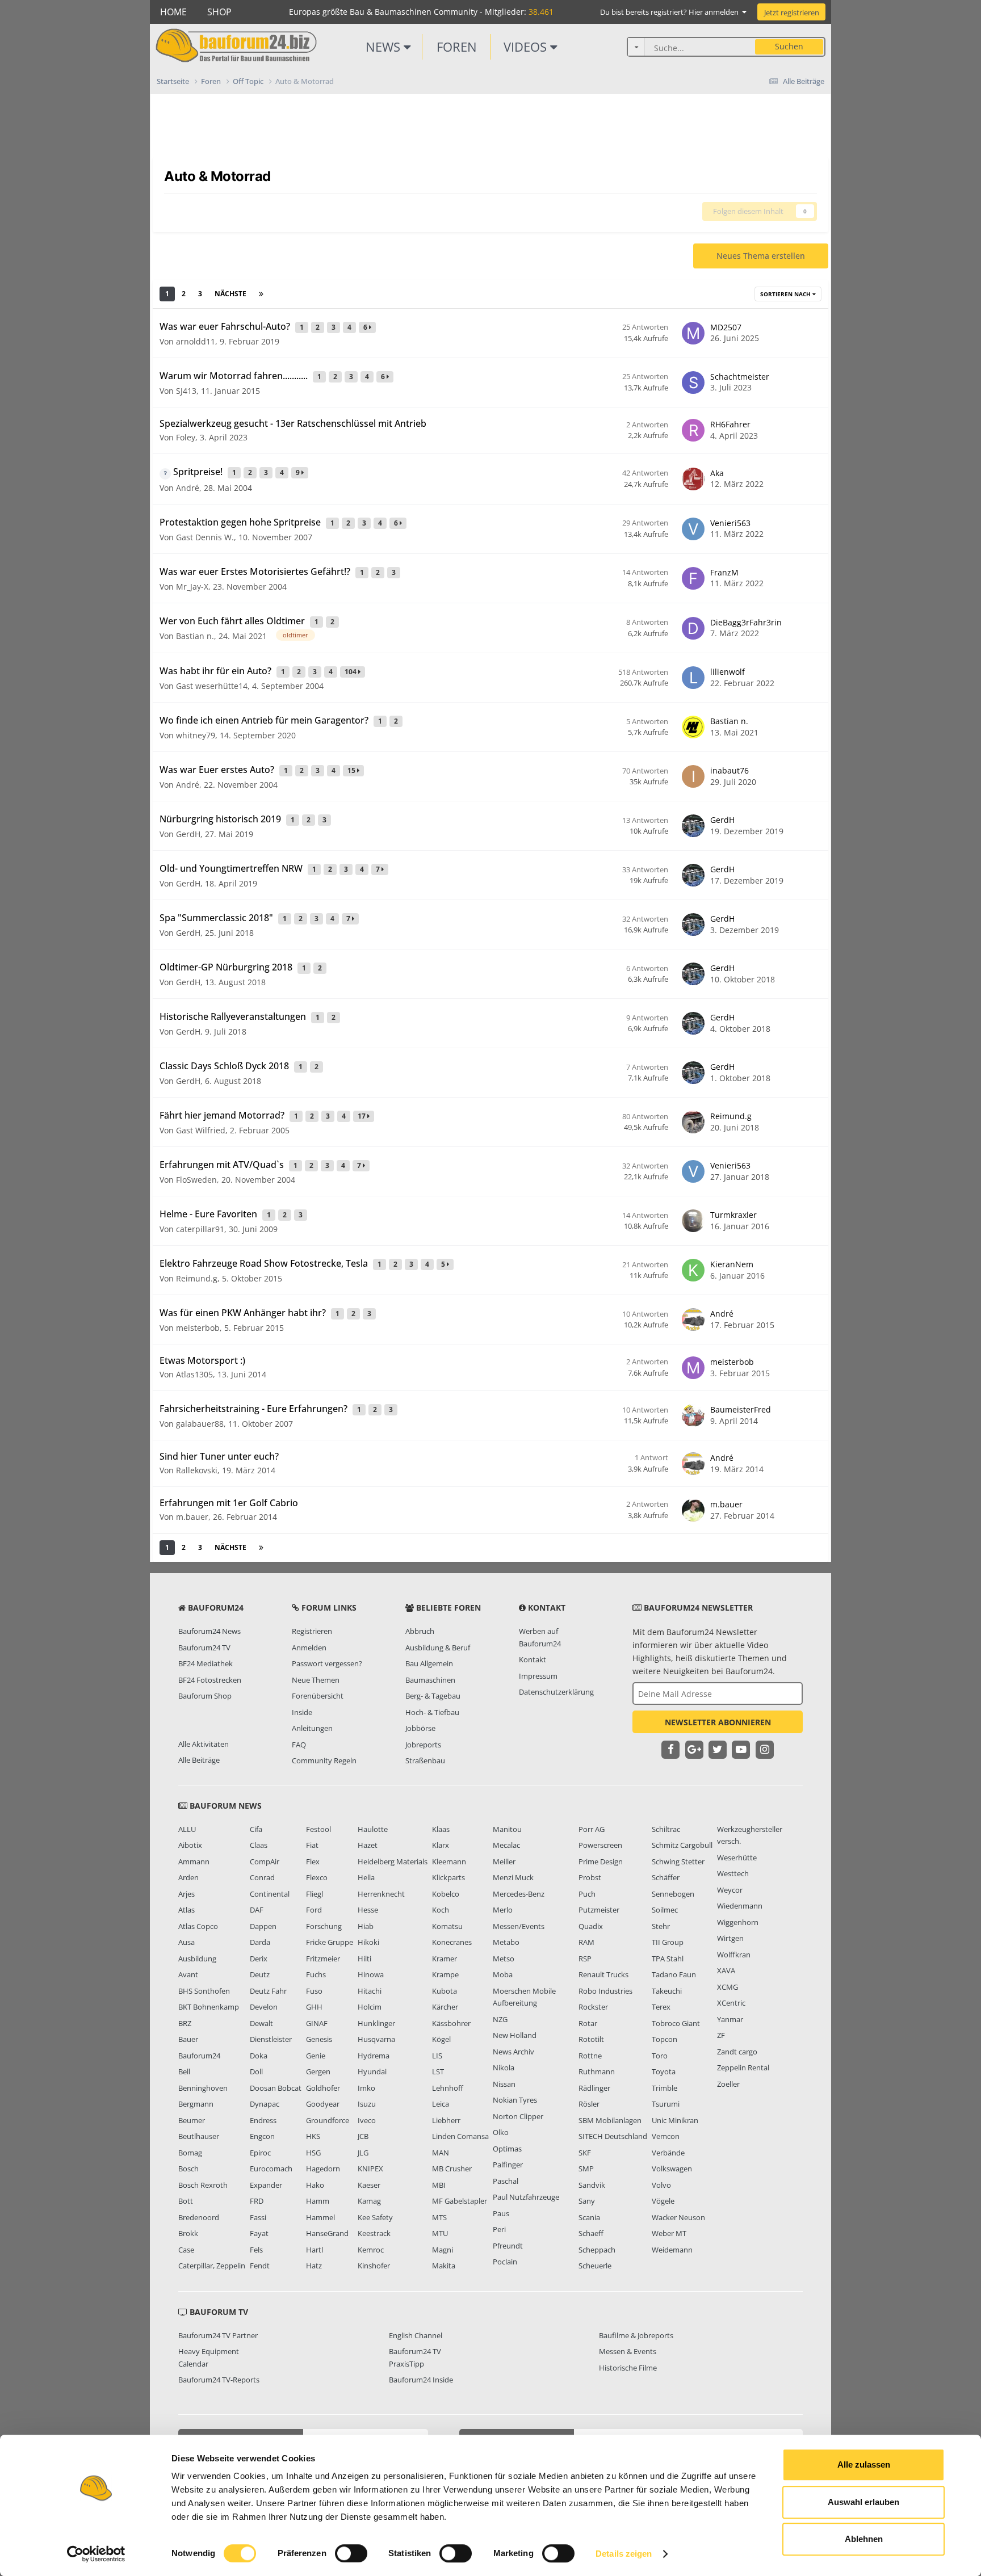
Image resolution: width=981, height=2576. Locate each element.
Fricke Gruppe (330, 1942)
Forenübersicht (318, 1696)
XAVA (726, 1970)
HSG (313, 2153)
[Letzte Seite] (261, 294)
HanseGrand (327, 2233)
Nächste (230, 294)
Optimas (507, 2149)
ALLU (187, 1829)
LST (438, 2071)
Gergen (318, 2071)
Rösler (589, 2104)
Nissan (504, 2084)
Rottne (590, 2056)
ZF (721, 2035)
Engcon (262, 2136)
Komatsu (447, 1926)
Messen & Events (628, 2351)
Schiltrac (666, 1829)
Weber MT (669, 2233)
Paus (501, 2213)
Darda (260, 1942)
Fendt (260, 2266)
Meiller (504, 1861)
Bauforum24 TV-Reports (219, 2380)
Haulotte (373, 1829)
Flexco (317, 1877)
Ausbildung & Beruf (438, 1648)
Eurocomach (271, 2169)
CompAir (265, 1861)
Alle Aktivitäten (204, 1744)
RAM (586, 1942)
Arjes (186, 1894)
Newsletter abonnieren (718, 1722)
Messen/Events (519, 1926)
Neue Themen (316, 1680)
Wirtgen (730, 1938)
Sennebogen (673, 1894)
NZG (500, 2019)
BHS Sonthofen (204, 1991)
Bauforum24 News (209, 1631)
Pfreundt (508, 2246)
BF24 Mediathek (206, 1663)
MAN (441, 2153)
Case (186, 2250)
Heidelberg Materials (393, 1861)
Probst (590, 1877)
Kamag (369, 2201)
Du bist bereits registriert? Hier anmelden (671, 12)
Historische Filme (628, 2368)
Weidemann (672, 2250)
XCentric (731, 2003)
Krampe (445, 1974)
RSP (585, 1959)
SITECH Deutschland (613, 2136)
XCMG (728, 1987)
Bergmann (196, 2104)
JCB (363, 2136)
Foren (457, 47)
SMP (586, 2169)
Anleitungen (312, 1728)
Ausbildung (197, 1959)
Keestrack (374, 2233)
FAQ (299, 1745)
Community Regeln (324, 1760)
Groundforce (328, 2120)
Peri (499, 2229)
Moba (503, 1974)
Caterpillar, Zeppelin (212, 2266)
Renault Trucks (603, 1974)
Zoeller (728, 2084)
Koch (441, 1910)
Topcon (665, 2039)
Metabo (506, 1942)
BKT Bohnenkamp (209, 2007)
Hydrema (374, 2056)
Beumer (192, 2120)
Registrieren (312, 1631)
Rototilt (591, 2039)
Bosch (188, 2169)
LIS (437, 2056)
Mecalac (506, 1845)
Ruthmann (597, 2071)
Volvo (661, 2185)
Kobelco (446, 1894)
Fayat (259, 2233)
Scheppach (597, 2250)
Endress (263, 2120)
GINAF (317, 2023)
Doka (259, 2056)
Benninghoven (203, 2088)
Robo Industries (605, 1991)
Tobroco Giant (676, 2023)
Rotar (588, 2023)
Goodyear (323, 2104)
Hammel (320, 2217)
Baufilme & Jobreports (636, 2335)
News (385, 47)
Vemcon (666, 2136)
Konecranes (452, 1942)
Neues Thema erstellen (761, 256)
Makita (444, 2266)
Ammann (194, 1861)
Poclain (505, 2262)
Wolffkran (734, 1955)
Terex (661, 2007)
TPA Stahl (668, 1959)
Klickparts (448, 1877)
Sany (587, 2201)
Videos (527, 47)
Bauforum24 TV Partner (218, 2335)
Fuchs (316, 1974)
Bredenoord (199, 2217)
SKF (585, 2153)
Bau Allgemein (429, 1663)
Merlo (503, 1910)
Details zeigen (624, 2554)
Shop (219, 12)
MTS (439, 2217)
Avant (188, 1974)
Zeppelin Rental (743, 2067)
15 (352, 770)
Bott (186, 2201)
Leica (441, 2104)
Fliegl (315, 1894)
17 (362, 1116)
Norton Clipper (518, 2116)
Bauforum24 (199, 2056)
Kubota (445, 1991)
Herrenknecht (381, 1894)
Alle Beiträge (199, 1760)
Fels (256, 2250)
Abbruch (420, 1631)
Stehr (661, 1926)
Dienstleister (271, 2039)
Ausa (186, 1942)
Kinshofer (374, 2266)
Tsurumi (666, 2104)
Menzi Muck (513, 1877)
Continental (270, 1894)
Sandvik (592, 2185)
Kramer (445, 1959)
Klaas (441, 1829)
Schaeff (591, 2233)
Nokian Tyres (515, 2100)
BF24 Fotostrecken (210, 1680)
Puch (587, 1894)
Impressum (538, 1676)
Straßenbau (425, 1760)
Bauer (188, 2039)
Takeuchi (667, 1991)
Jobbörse (420, 1728)
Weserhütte (737, 1858)
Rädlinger (594, 2088)
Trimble (665, 2088)
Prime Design (601, 1861)
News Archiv (513, 2052)
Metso (504, 1959)
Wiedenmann (740, 1906)
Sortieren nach (786, 294)
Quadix (591, 1926)
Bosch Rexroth (203, 2185)
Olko (501, 2132)
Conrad (262, 1877)
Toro (660, 2056)
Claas (259, 1845)
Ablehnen (864, 2539)
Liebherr (446, 2120)
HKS (313, 2136)
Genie (316, 2056)
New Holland (515, 2035)
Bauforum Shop (205, 1696)
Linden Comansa (460, 2136)
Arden (188, 1877)
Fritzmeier (323, 1959)
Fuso (314, 1991)
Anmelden (309, 1648)
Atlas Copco (198, 1926)
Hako (315, 2185)
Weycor (730, 1890)
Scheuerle (595, 2266)
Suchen (789, 46)
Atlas (186, 1910)
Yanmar (730, 2019)
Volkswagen (672, 2169)
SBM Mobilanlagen (610, 2120)
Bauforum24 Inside (421, 2380)
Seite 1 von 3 (306, 294)
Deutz (260, 1974)
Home (173, 12)
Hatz (314, 2266)
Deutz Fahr (268, 1991)
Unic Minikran (675, 2120)
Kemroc (371, 2250)
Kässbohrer (451, 2023)
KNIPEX (370, 2169)
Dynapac (265, 2104)
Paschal (506, 2181)
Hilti (364, 1959)
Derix (259, 1959)
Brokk (188, 2233)
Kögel (441, 2039)
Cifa (256, 1829)
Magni (443, 2250)
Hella (366, 1877)
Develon (264, 2007)
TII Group (668, 1942)
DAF (257, 1910)
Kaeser (369, 2185)
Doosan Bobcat (276, 2088)
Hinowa (371, 1974)
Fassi (258, 2217)
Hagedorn (323, 2169)
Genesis (319, 2039)
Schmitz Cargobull (682, 1845)
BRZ (185, 2023)
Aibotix (190, 1845)
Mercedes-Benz (519, 1894)
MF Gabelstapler (460, 2201)
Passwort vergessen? (327, 1663)
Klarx (441, 1845)
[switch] (351, 2553)
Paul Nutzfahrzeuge (526, 2197)
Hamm (318, 2201)
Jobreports (423, 1745)
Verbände (668, 2153)
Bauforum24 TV (204, 1648)
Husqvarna (376, 2039)
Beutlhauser (199, 2136)
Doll (256, 2071)
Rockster (593, 2007)
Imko (366, 2088)
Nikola (504, 2067)
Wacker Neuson (678, 2217)
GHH (314, 2007)
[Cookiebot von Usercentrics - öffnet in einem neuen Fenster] (96, 2554)
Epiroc (260, 2153)
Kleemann (449, 1861)
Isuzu (367, 2104)
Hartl (315, 2250)
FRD (257, 2201)
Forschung (324, 1926)
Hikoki (368, 1942)
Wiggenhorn (738, 1922)
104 (351, 672)
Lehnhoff (448, 2088)
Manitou (507, 1829)
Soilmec (665, 1910)
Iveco (367, 2120)
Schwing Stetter (678, 1861)
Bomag (190, 2153)
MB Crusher (452, 2169)
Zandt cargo (737, 2052)
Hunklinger (376, 2023)
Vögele (663, 2201)
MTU (440, 2233)
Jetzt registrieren (792, 12)
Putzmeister (599, 1910)
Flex (313, 1861)
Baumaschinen (430, 1680)
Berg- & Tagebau (433, 1696)
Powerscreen (600, 1845)
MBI (439, 2185)
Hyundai (372, 2071)
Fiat (312, 1845)
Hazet (368, 1845)
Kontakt (533, 1659)
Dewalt (261, 2023)
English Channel (416, 2335)
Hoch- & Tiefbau (432, 1712)
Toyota (664, 2071)
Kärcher (445, 2007)
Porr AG (592, 1829)
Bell (184, 2071)
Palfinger (508, 2165)
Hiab (366, 1926)
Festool (318, 1829)
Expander (266, 2185)
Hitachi (370, 1991)
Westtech (733, 1873)
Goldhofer (323, 2088)
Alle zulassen (864, 2464)
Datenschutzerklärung (556, 1692)
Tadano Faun (674, 1974)
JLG (363, 2153)
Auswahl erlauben (863, 2502)
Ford (314, 1910)
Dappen (263, 1926)
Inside (302, 1712)
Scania (589, 2217)
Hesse (368, 1910)
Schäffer (666, 1877)
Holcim (370, 2007)
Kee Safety (375, 2217)
